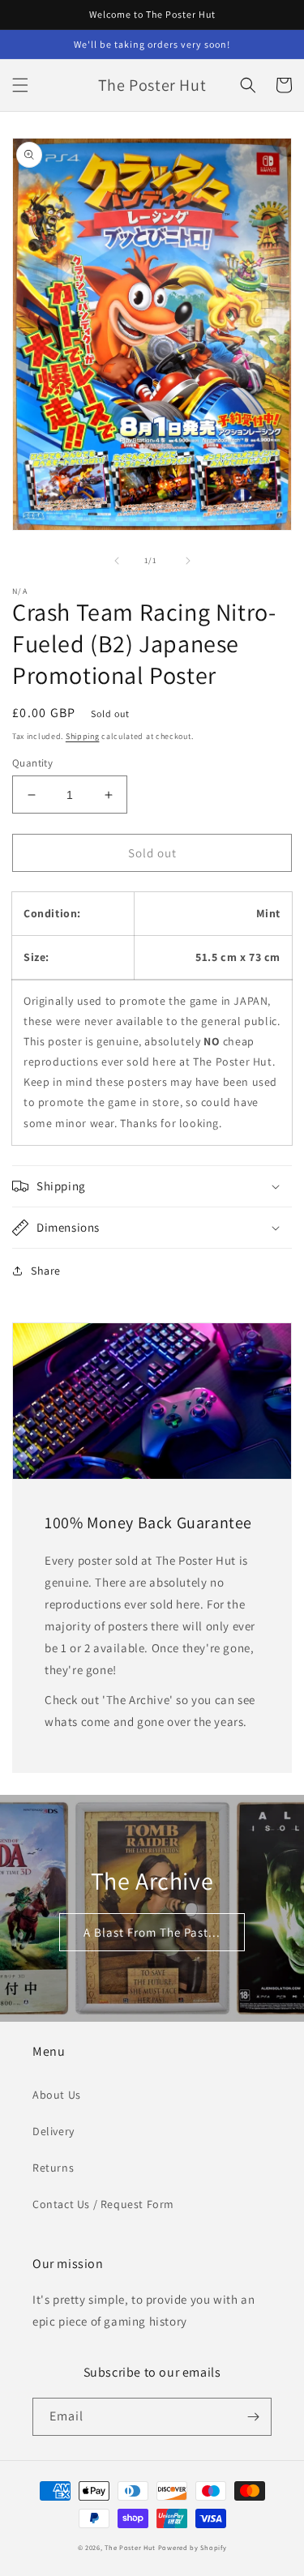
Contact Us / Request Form (103, 2204)
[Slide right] (188, 561)
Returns (53, 2168)
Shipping (83, 736)
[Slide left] (117, 561)
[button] (20, 85)
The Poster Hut (130, 2547)
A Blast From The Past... (152, 1932)
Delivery (54, 2131)
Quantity (32, 763)
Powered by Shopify (193, 2547)
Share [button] (46, 1271)
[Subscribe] (253, 2417)
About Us (57, 2095)
